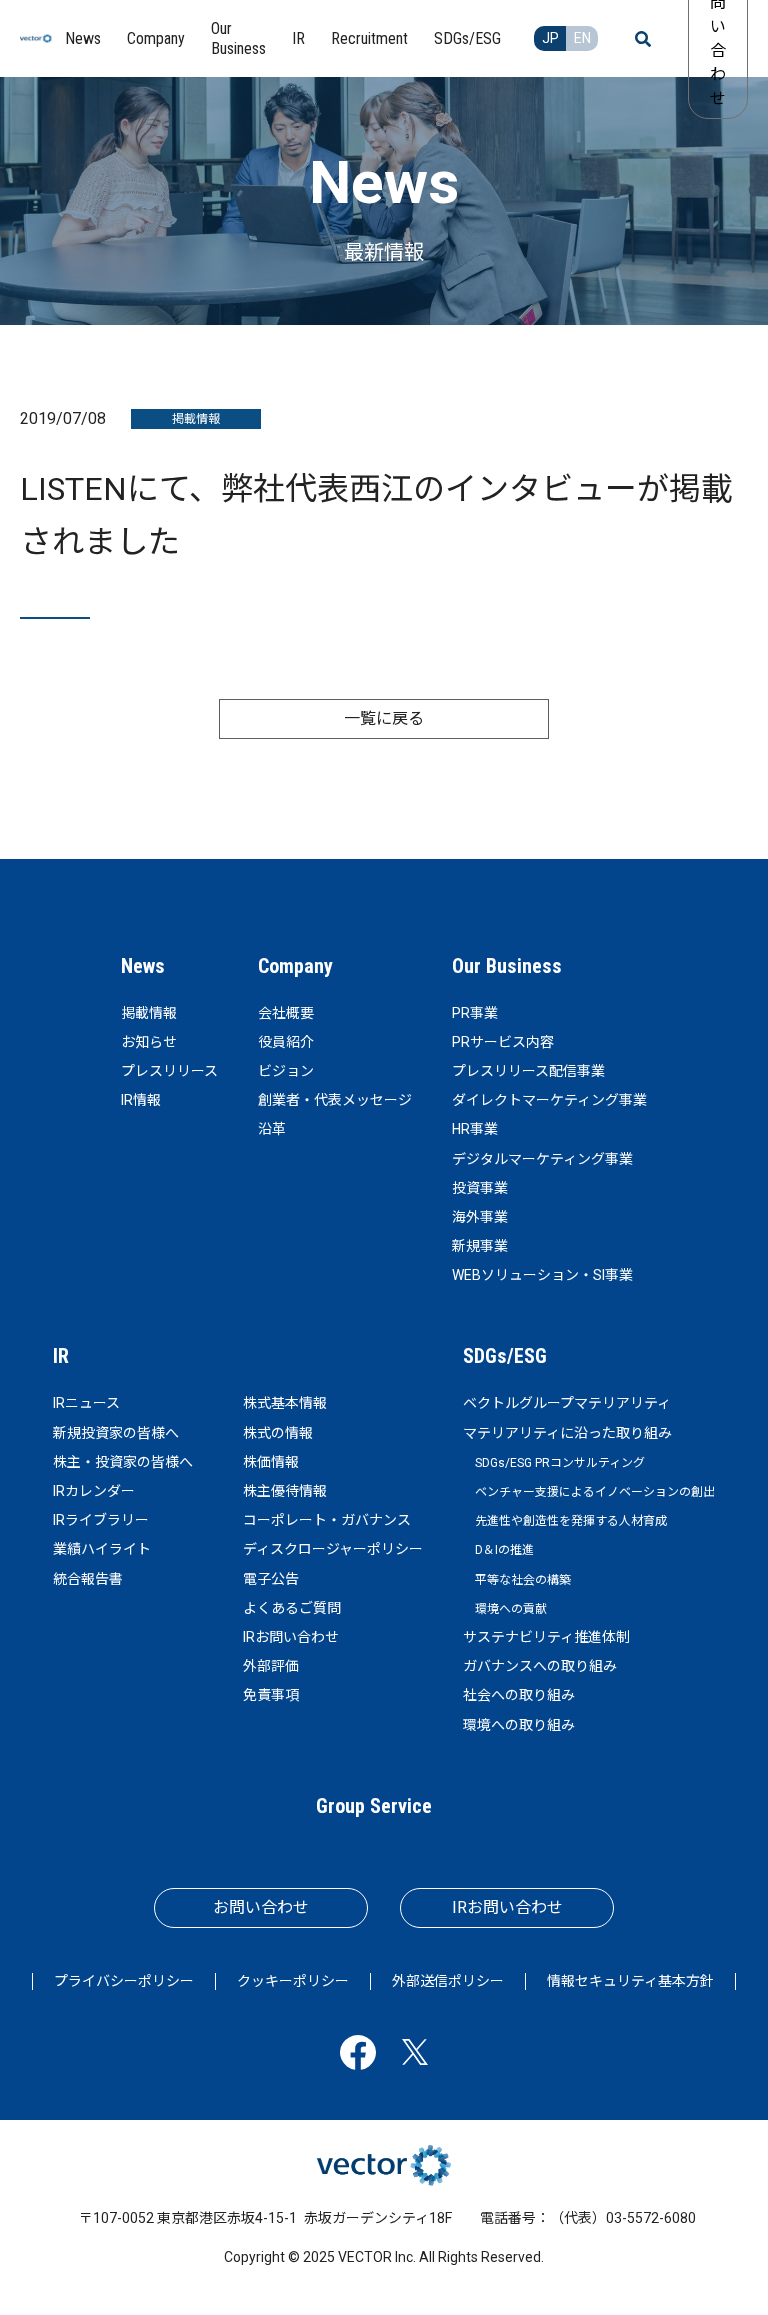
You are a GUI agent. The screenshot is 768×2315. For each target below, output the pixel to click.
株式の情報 (278, 1433)
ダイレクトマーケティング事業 (549, 1100)
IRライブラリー (101, 1520)
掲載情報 (149, 1013)
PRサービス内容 (503, 1042)
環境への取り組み (519, 1725)
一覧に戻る (384, 718)
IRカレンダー (94, 1491)
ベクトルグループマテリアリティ (567, 1403)
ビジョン (286, 1071)
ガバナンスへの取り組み (540, 1666)
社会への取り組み (519, 1695)
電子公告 (271, 1579)
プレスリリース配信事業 (528, 1071)
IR (61, 1356)
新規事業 (480, 1246)
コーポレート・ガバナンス (327, 1520)
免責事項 (271, 1695)
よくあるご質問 (292, 1608)
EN (582, 38)
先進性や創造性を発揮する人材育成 (571, 1521)
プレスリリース (169, 1071)
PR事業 (475, 1013)
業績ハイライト (102, 1549)
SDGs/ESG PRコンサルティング (560, 1463)
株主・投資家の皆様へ (123, 1462)
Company (295, 966)
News (143, 966)
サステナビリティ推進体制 (546, 1637)
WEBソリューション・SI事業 (542, 1275)
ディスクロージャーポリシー (333, 1549)
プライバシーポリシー (124, 1981)
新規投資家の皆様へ (116, 1433)
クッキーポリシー (293, 1981)
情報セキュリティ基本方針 (630, 1981)
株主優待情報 (285, 1491)
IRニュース (86, 1403)
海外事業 (480, 1217)
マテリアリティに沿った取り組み (567, 1433)
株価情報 (271, 1462)
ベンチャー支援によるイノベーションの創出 (595, 1492)
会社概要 (286, 1013)
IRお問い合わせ (291, 1637)
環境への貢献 (511, 1609)
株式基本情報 (285, 1403)
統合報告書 (88, 1579)
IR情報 (141, 1100)
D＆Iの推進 (504, 1550)
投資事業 (480, 1188)
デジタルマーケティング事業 (542, 1159)
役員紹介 (286, 1042)
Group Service (374, 1806)
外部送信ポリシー (448, 1981)
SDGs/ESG (505, 1356)
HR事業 (475, 1129)
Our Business (507, 966)
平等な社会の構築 (523, 1580)
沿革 (272, 1129)
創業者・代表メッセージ (335, 1100)
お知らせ (149, 1042)
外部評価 (271, 1666)
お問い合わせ (261, 1907)
